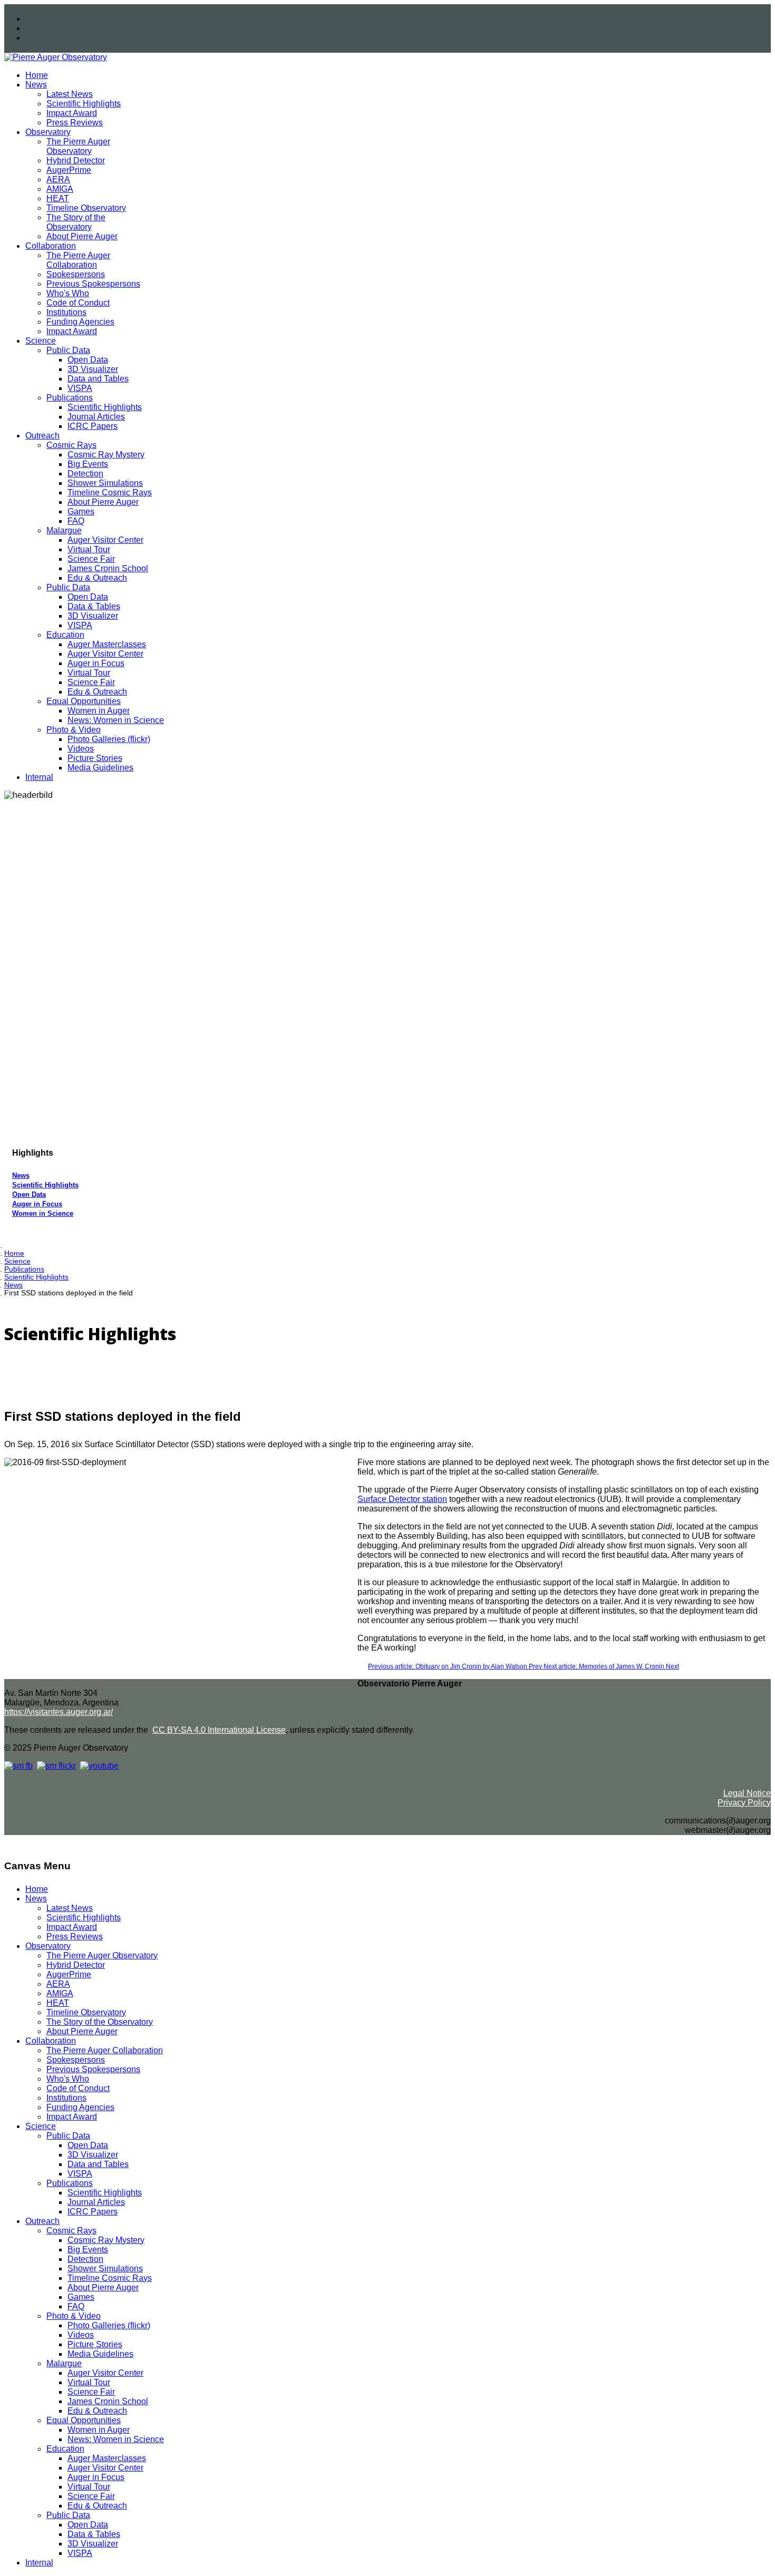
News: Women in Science (116, 720)
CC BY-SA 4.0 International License (219, 1730)
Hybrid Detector (76, 160)
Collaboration (51, 246)
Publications (70, 398)
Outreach (42, 436)
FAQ (76, 521)
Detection (85, 474)
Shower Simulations (105, 483)
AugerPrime (69, 170)
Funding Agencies (80, 322)
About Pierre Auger (82, 236)
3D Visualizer (93, 369)
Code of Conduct (78, 303)
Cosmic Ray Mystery (106, 455)
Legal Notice (747, 1793)
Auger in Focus (96, 663)
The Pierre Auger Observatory (78, 146)
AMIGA (60, 189)
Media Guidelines (100, 768)
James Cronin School (108, 568)
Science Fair (91, 559)
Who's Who (68, 293)
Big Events (88, 464)
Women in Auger (99, 711)
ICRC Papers (93, 426)
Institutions (66, 312)
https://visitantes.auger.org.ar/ (59, 1712)
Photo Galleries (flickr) (109, 739)
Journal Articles (96, 417)
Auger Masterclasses (107, 644)
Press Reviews (75, 123)
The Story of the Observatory (76, 222)
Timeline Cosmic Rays (110, 492)
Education (65, 635)
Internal (39, 777)
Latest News (70, 94)
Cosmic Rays (71, 445)
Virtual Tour (89, 549)
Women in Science (43, 1213)
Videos (81, 749)
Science (41, 341)
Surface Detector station (402, 1499)
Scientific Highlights (84, 104)
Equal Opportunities (84, 701)
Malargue (64, 530)
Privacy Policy (744, 1803)
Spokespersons (76, 274)
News (36, 85)
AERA (58, 179)
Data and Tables (98, 379)
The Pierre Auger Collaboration (78, 260)
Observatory (48, 132)
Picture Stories (95, 758)
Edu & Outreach (97, 578)
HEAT (58, 198)
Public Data (68, 350)
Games (81, 511)
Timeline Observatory (86, 208)
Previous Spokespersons (93, 284)
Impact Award (72, 113)
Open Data (88, 360)
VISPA (80, 388)
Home (37, 75)
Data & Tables (94, 606)
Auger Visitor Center (105, 540)
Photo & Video (74, 730)
